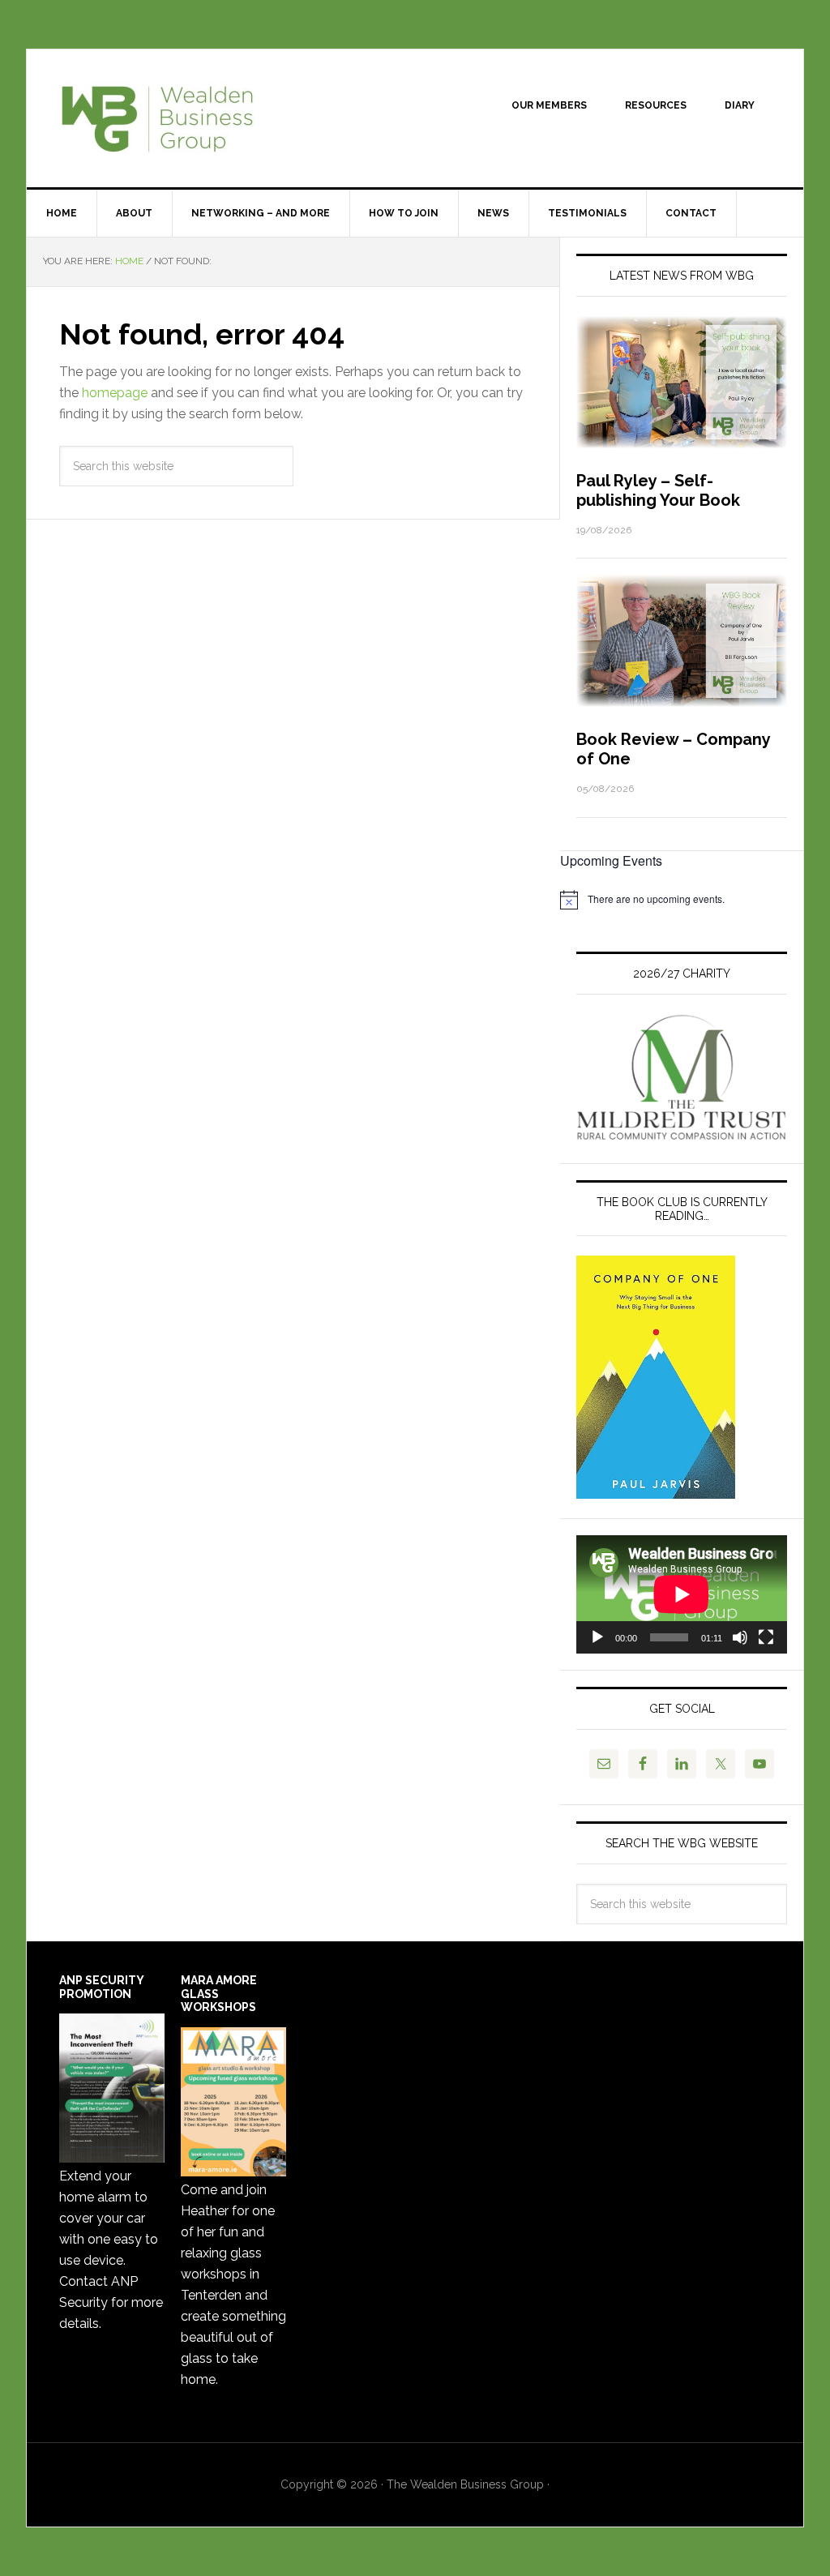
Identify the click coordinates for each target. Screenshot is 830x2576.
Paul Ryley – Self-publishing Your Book (658, 490)
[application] (682, 1594)
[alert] (682, 900)
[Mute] (740, 1637)
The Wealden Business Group (165, 118)
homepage (115, 393)
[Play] (597, 1637)
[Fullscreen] (766, 1637)
